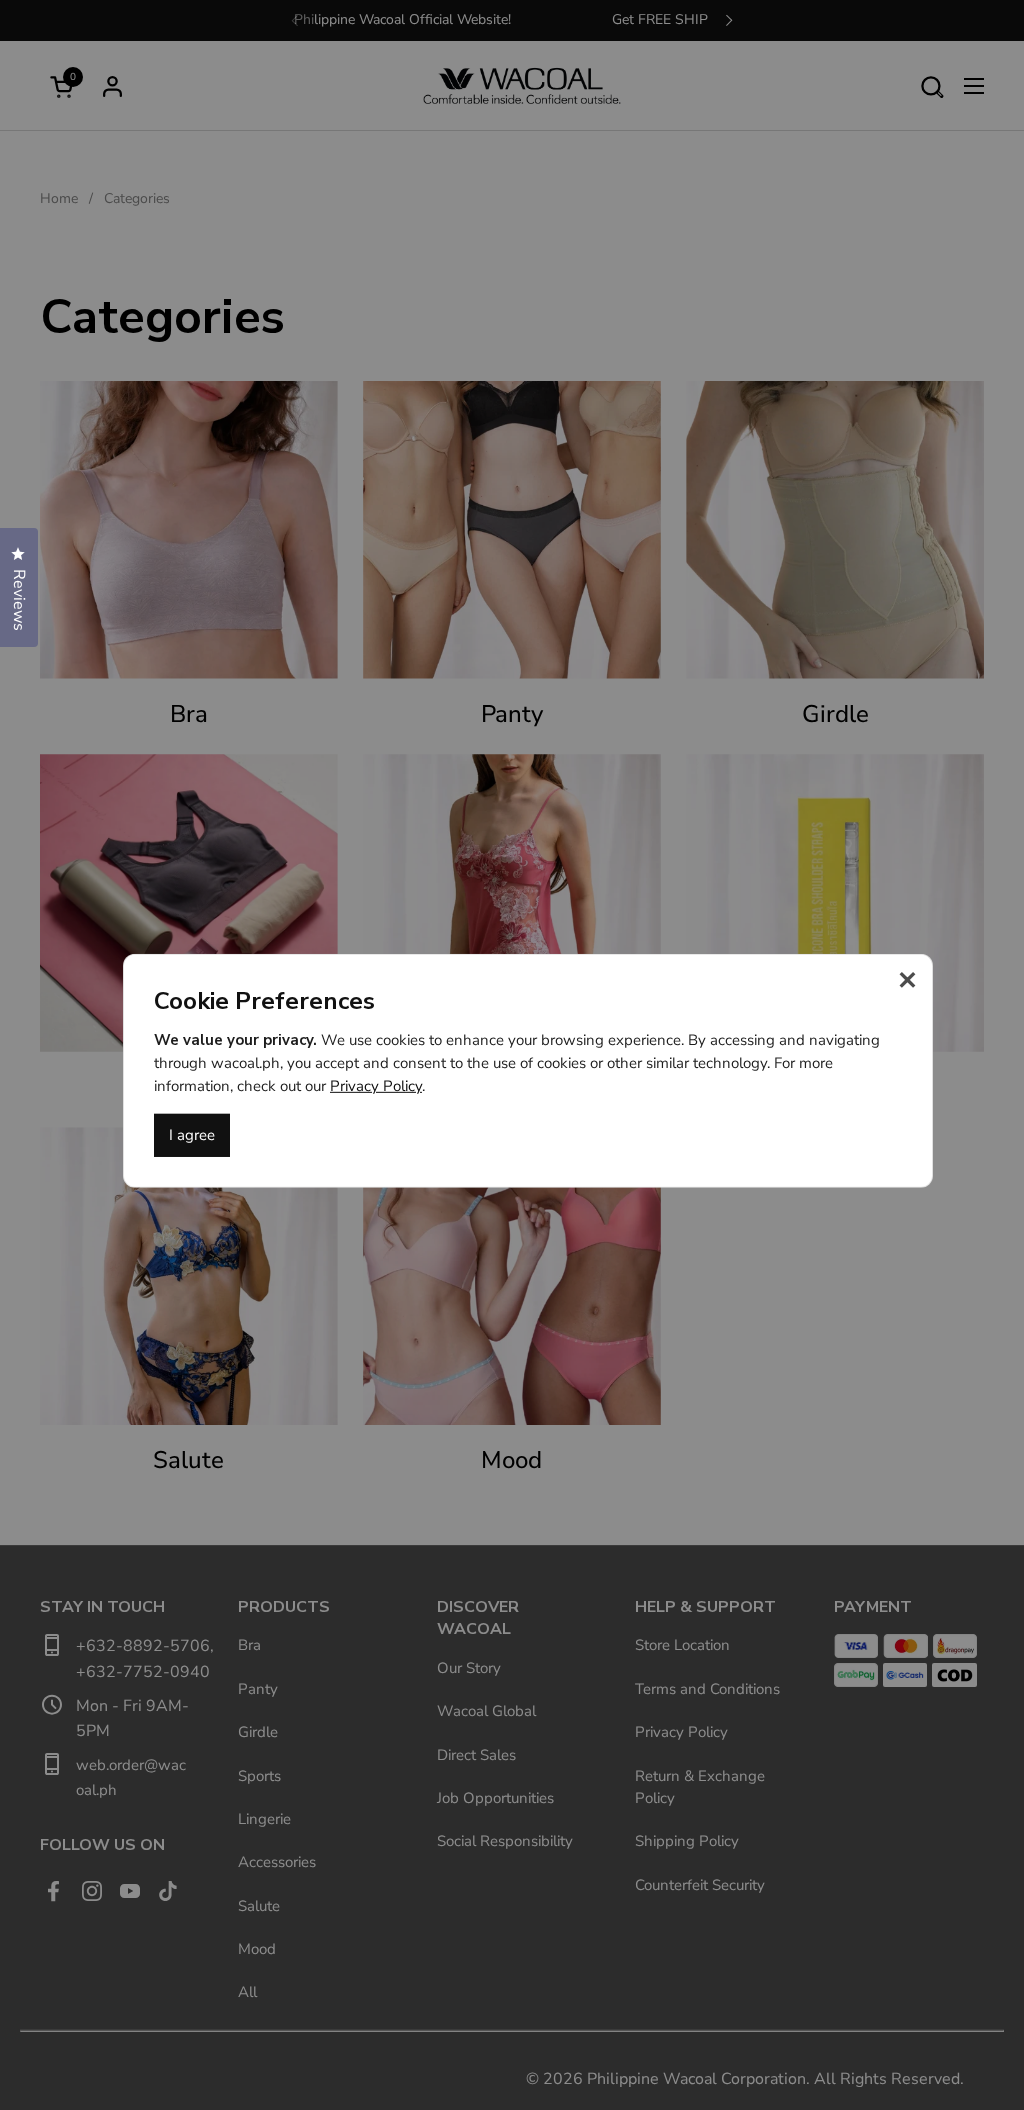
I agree (192, 1135)
